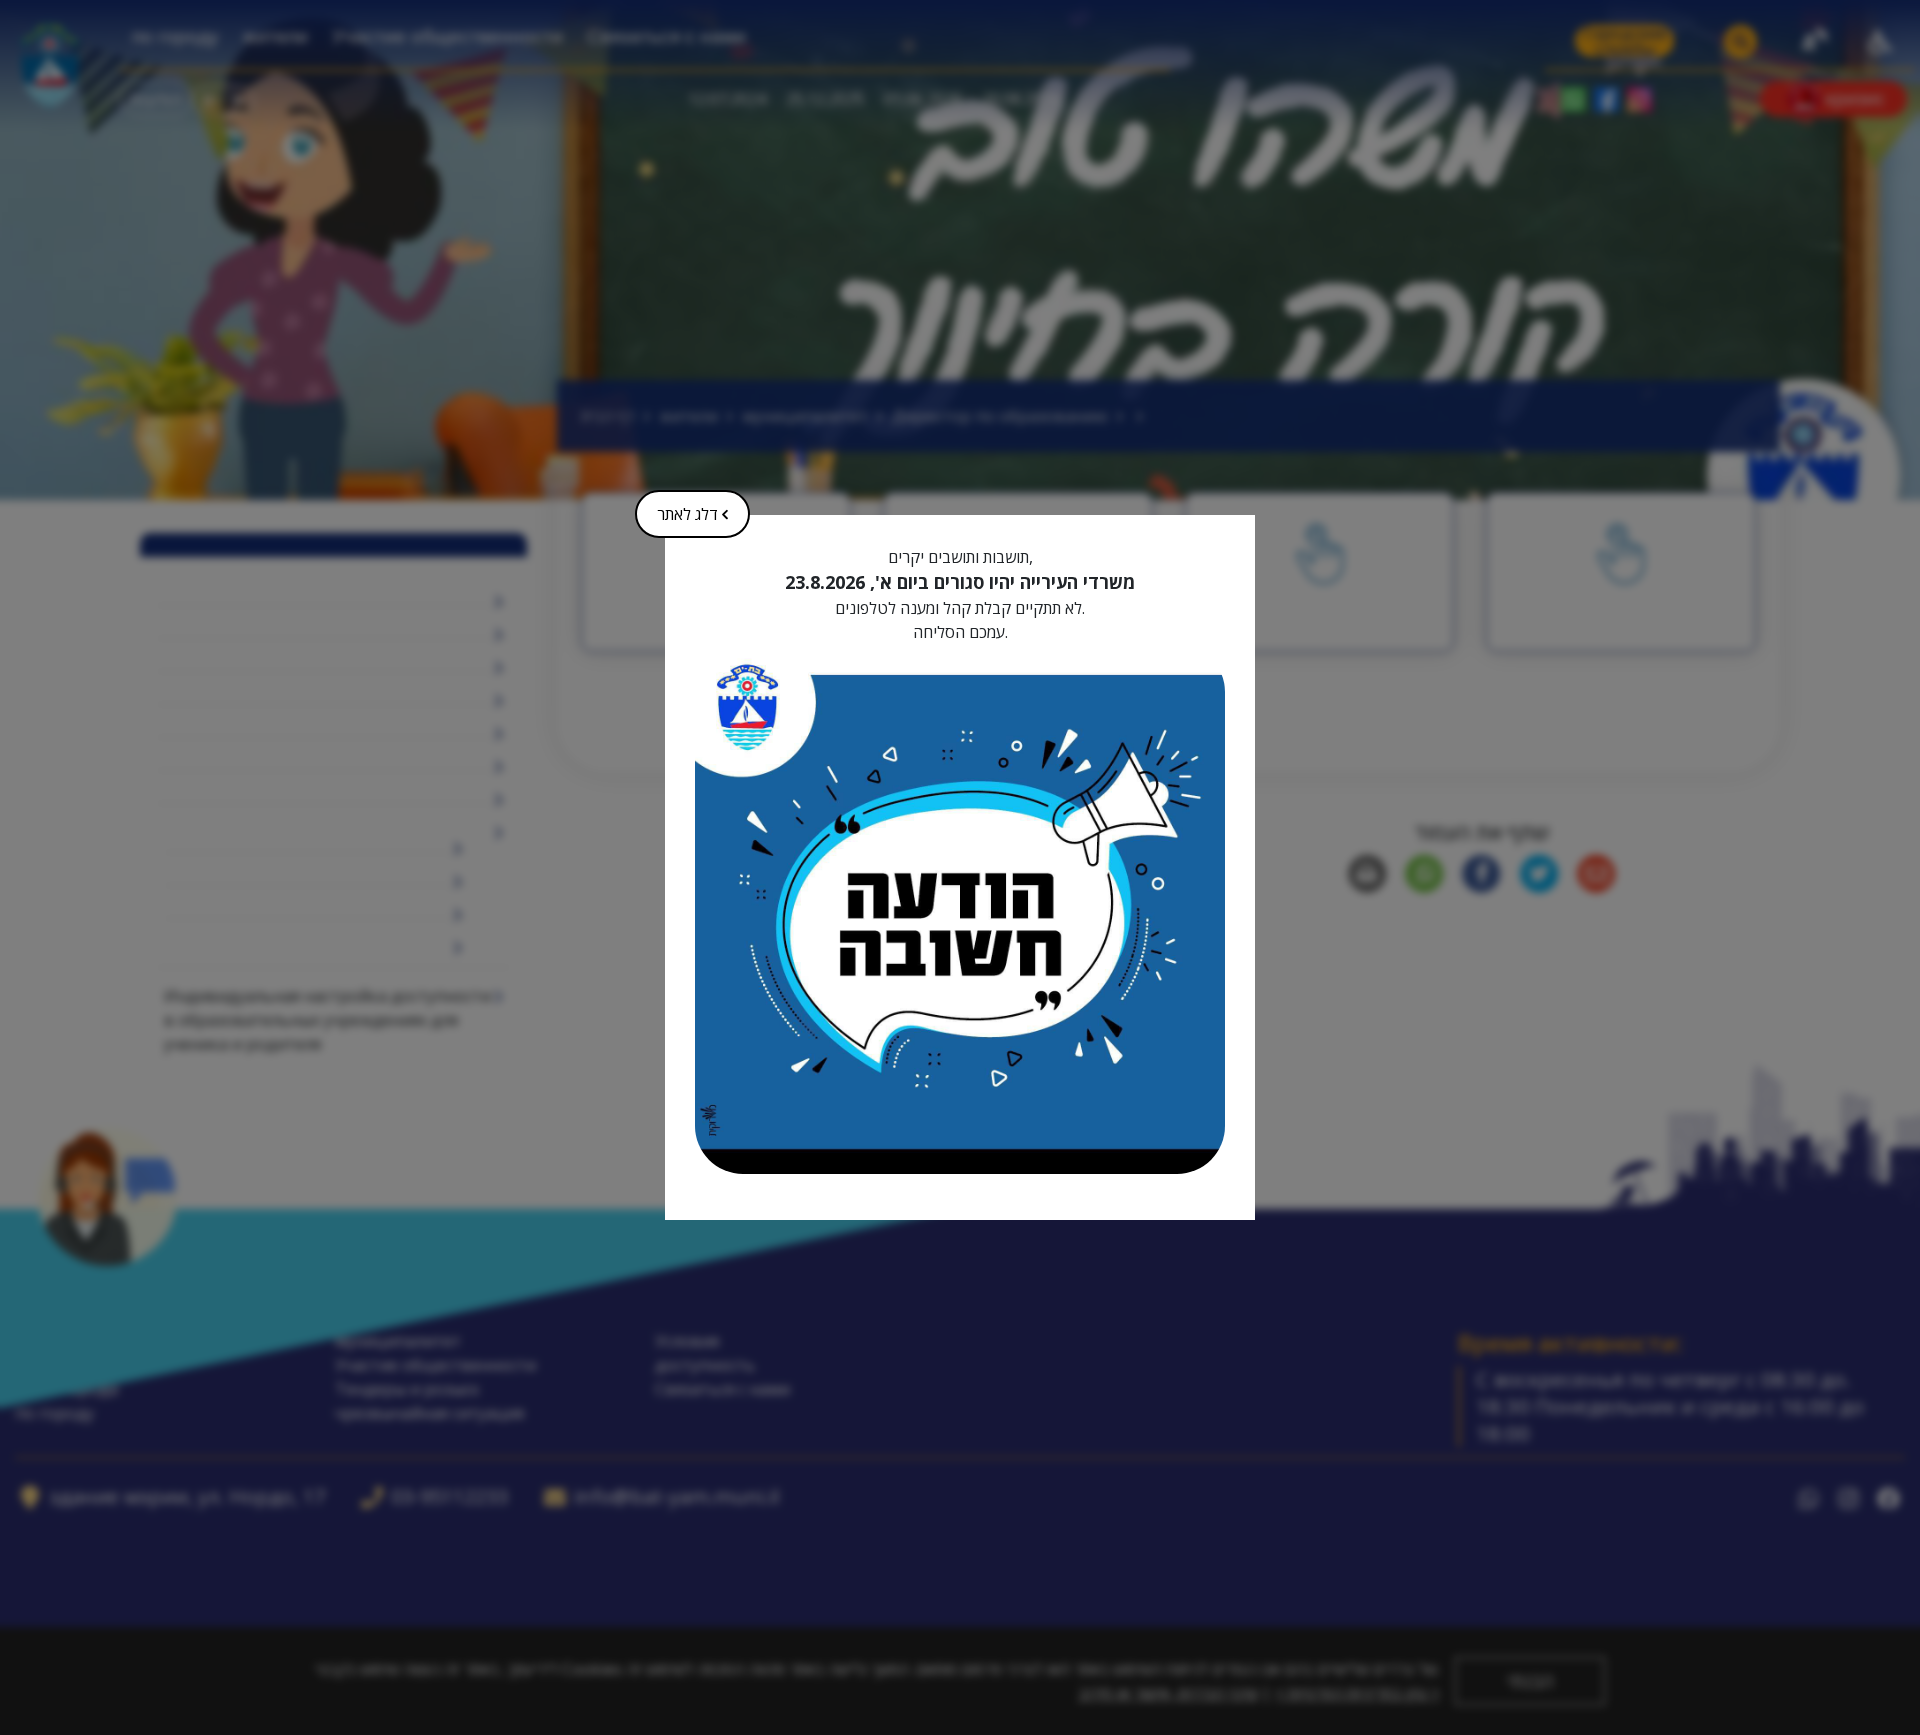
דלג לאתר (701, 507)
